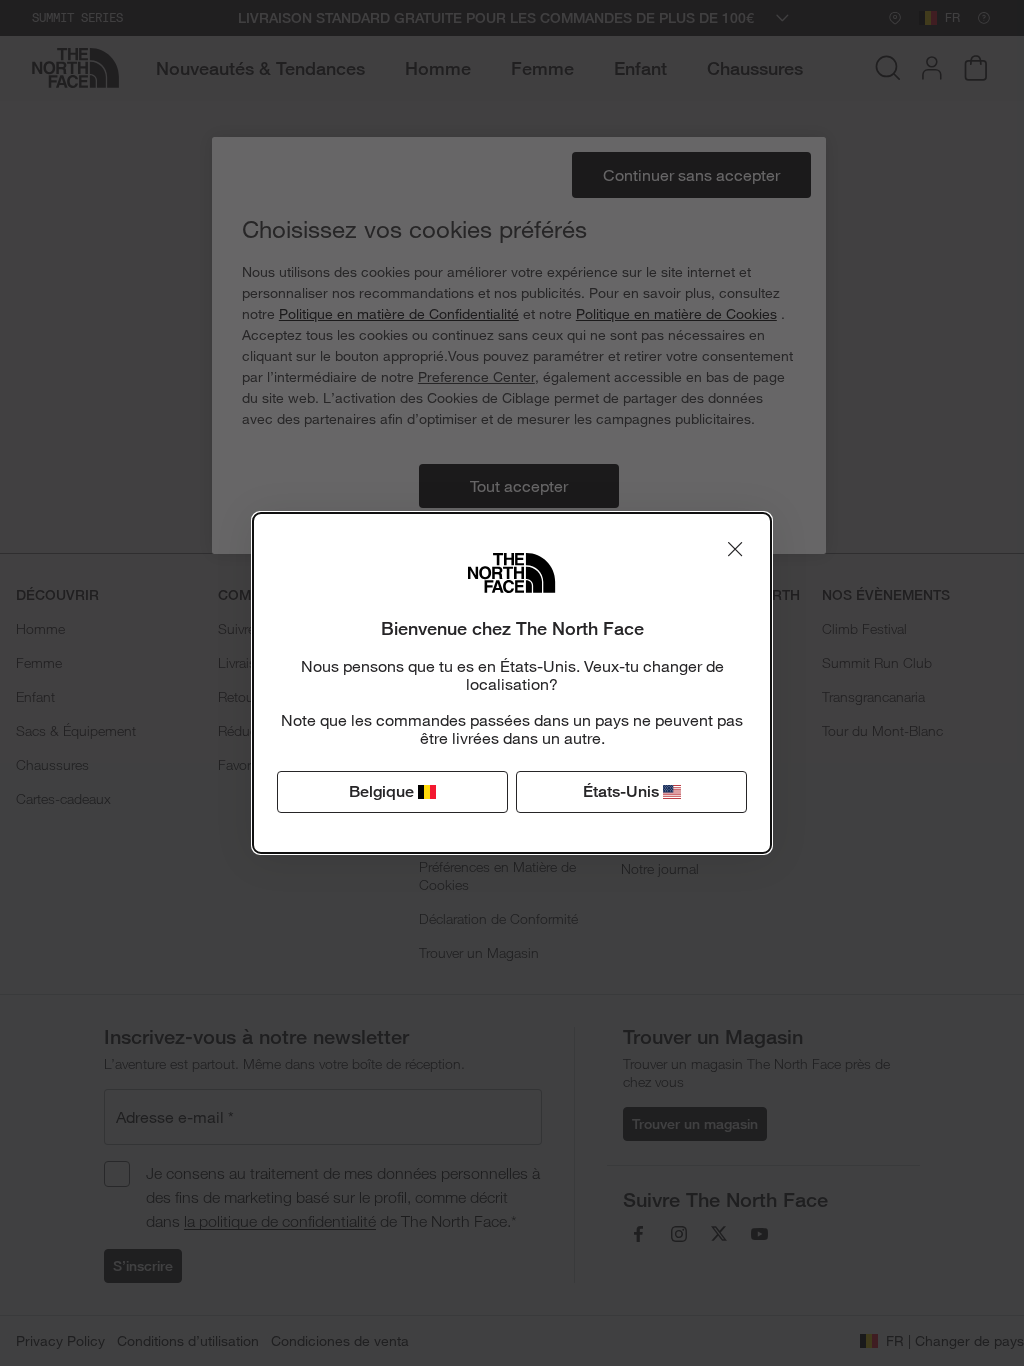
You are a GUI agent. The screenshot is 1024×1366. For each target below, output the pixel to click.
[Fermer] (735, 549)
